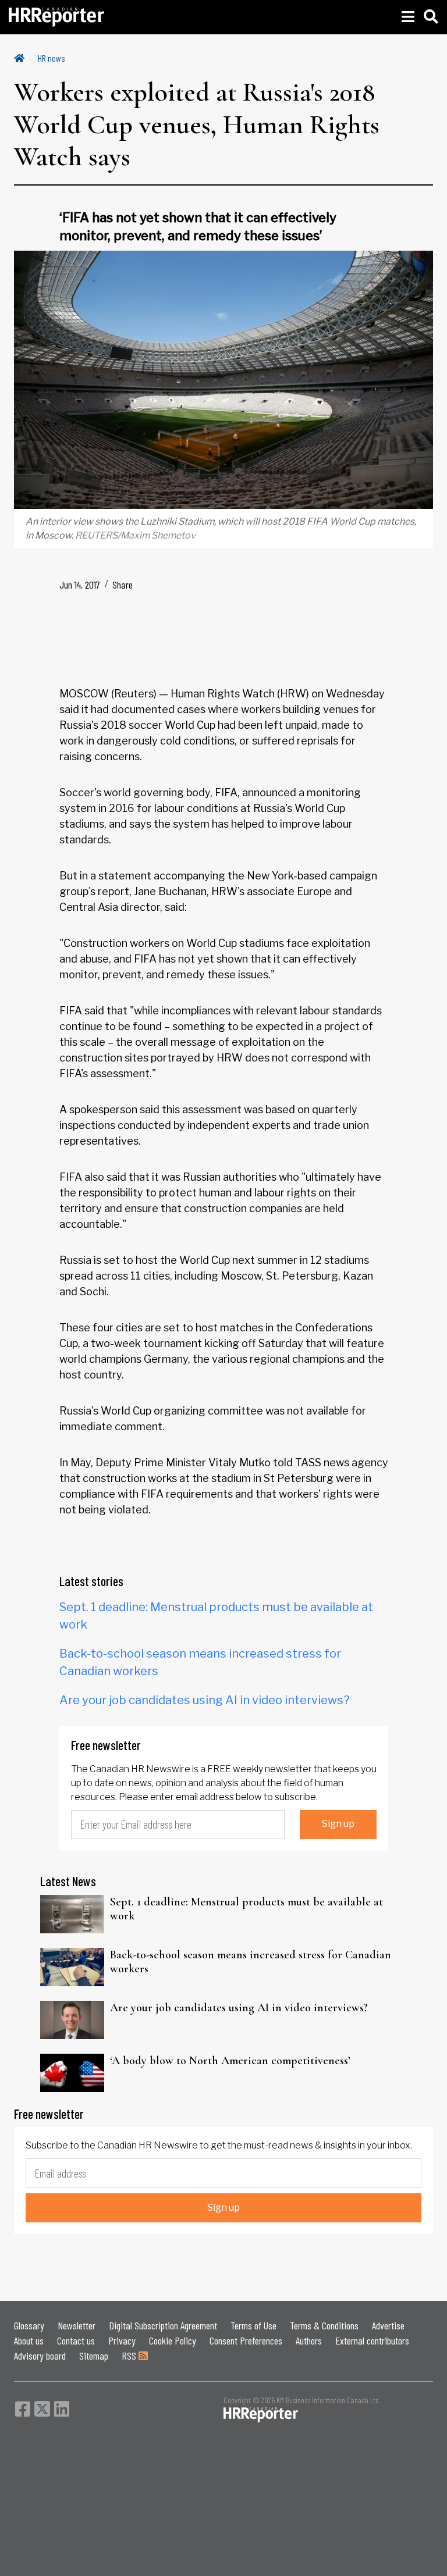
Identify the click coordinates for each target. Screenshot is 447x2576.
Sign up (338, 1824)
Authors (309, 2340)
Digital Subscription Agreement (163, 2325)
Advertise (388, 2325)
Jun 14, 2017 (80, 585)
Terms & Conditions (324, 2325)
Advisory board (40, 2356)
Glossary (29, 2325)
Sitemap (94, 2356)
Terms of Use (253, 2325)
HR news (52, 58)
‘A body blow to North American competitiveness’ (230, 2061)
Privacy (122, 2340)
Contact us (76, 2340)
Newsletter (77, 2325)
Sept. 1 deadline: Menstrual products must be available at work (246, 1909)
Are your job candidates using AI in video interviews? (205, 1700)
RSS (130, 2356)
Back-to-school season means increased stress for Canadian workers (251, 1962)
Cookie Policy (173, 2340)
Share (123, 585)
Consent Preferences (246, 2340)
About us (29, 2340)
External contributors (372, 2340)
